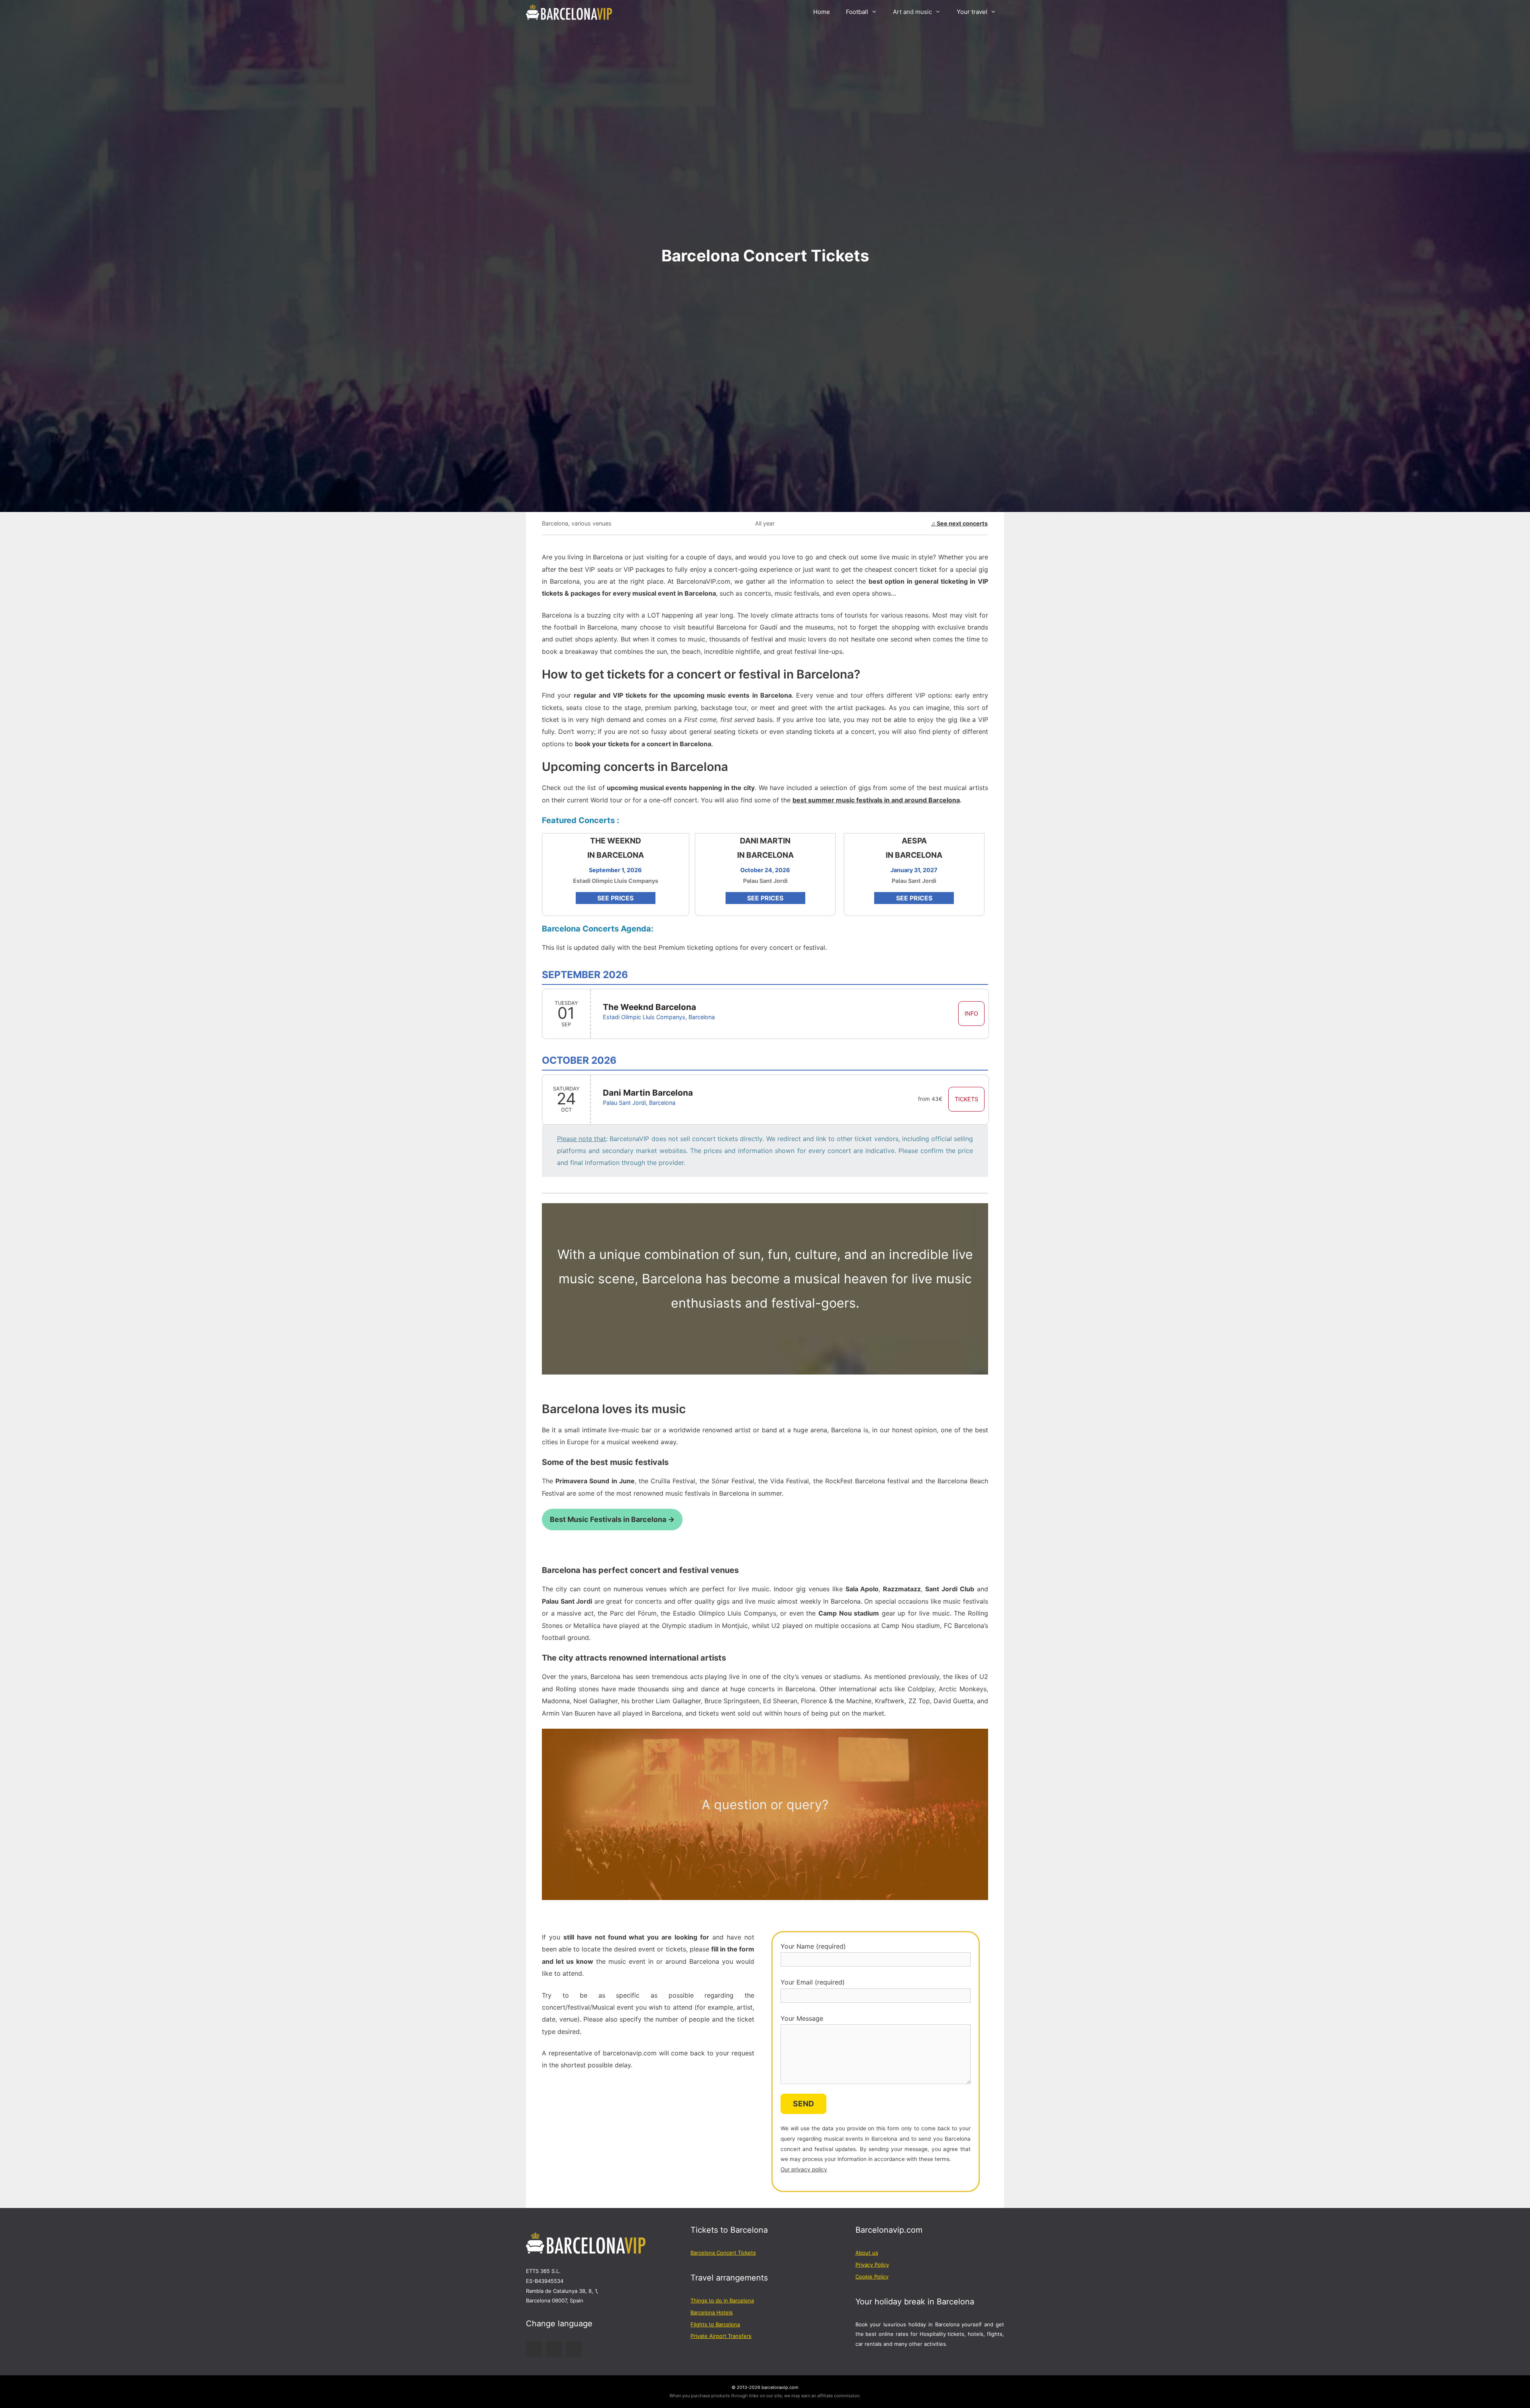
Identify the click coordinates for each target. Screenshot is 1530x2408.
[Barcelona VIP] (571, 12)
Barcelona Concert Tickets (723, 2253)
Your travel (972, 12)
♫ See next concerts (959, 523)
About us (867, 2253)
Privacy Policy (872, 2265)
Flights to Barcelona (715, 2324)
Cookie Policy (872, 2277)
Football (857, 12)
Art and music (912, 12)
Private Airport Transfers (721, 2336)
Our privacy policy (804, 2169)
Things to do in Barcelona (722, 2300)
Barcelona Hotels (712, 2312)
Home (822, 12)
